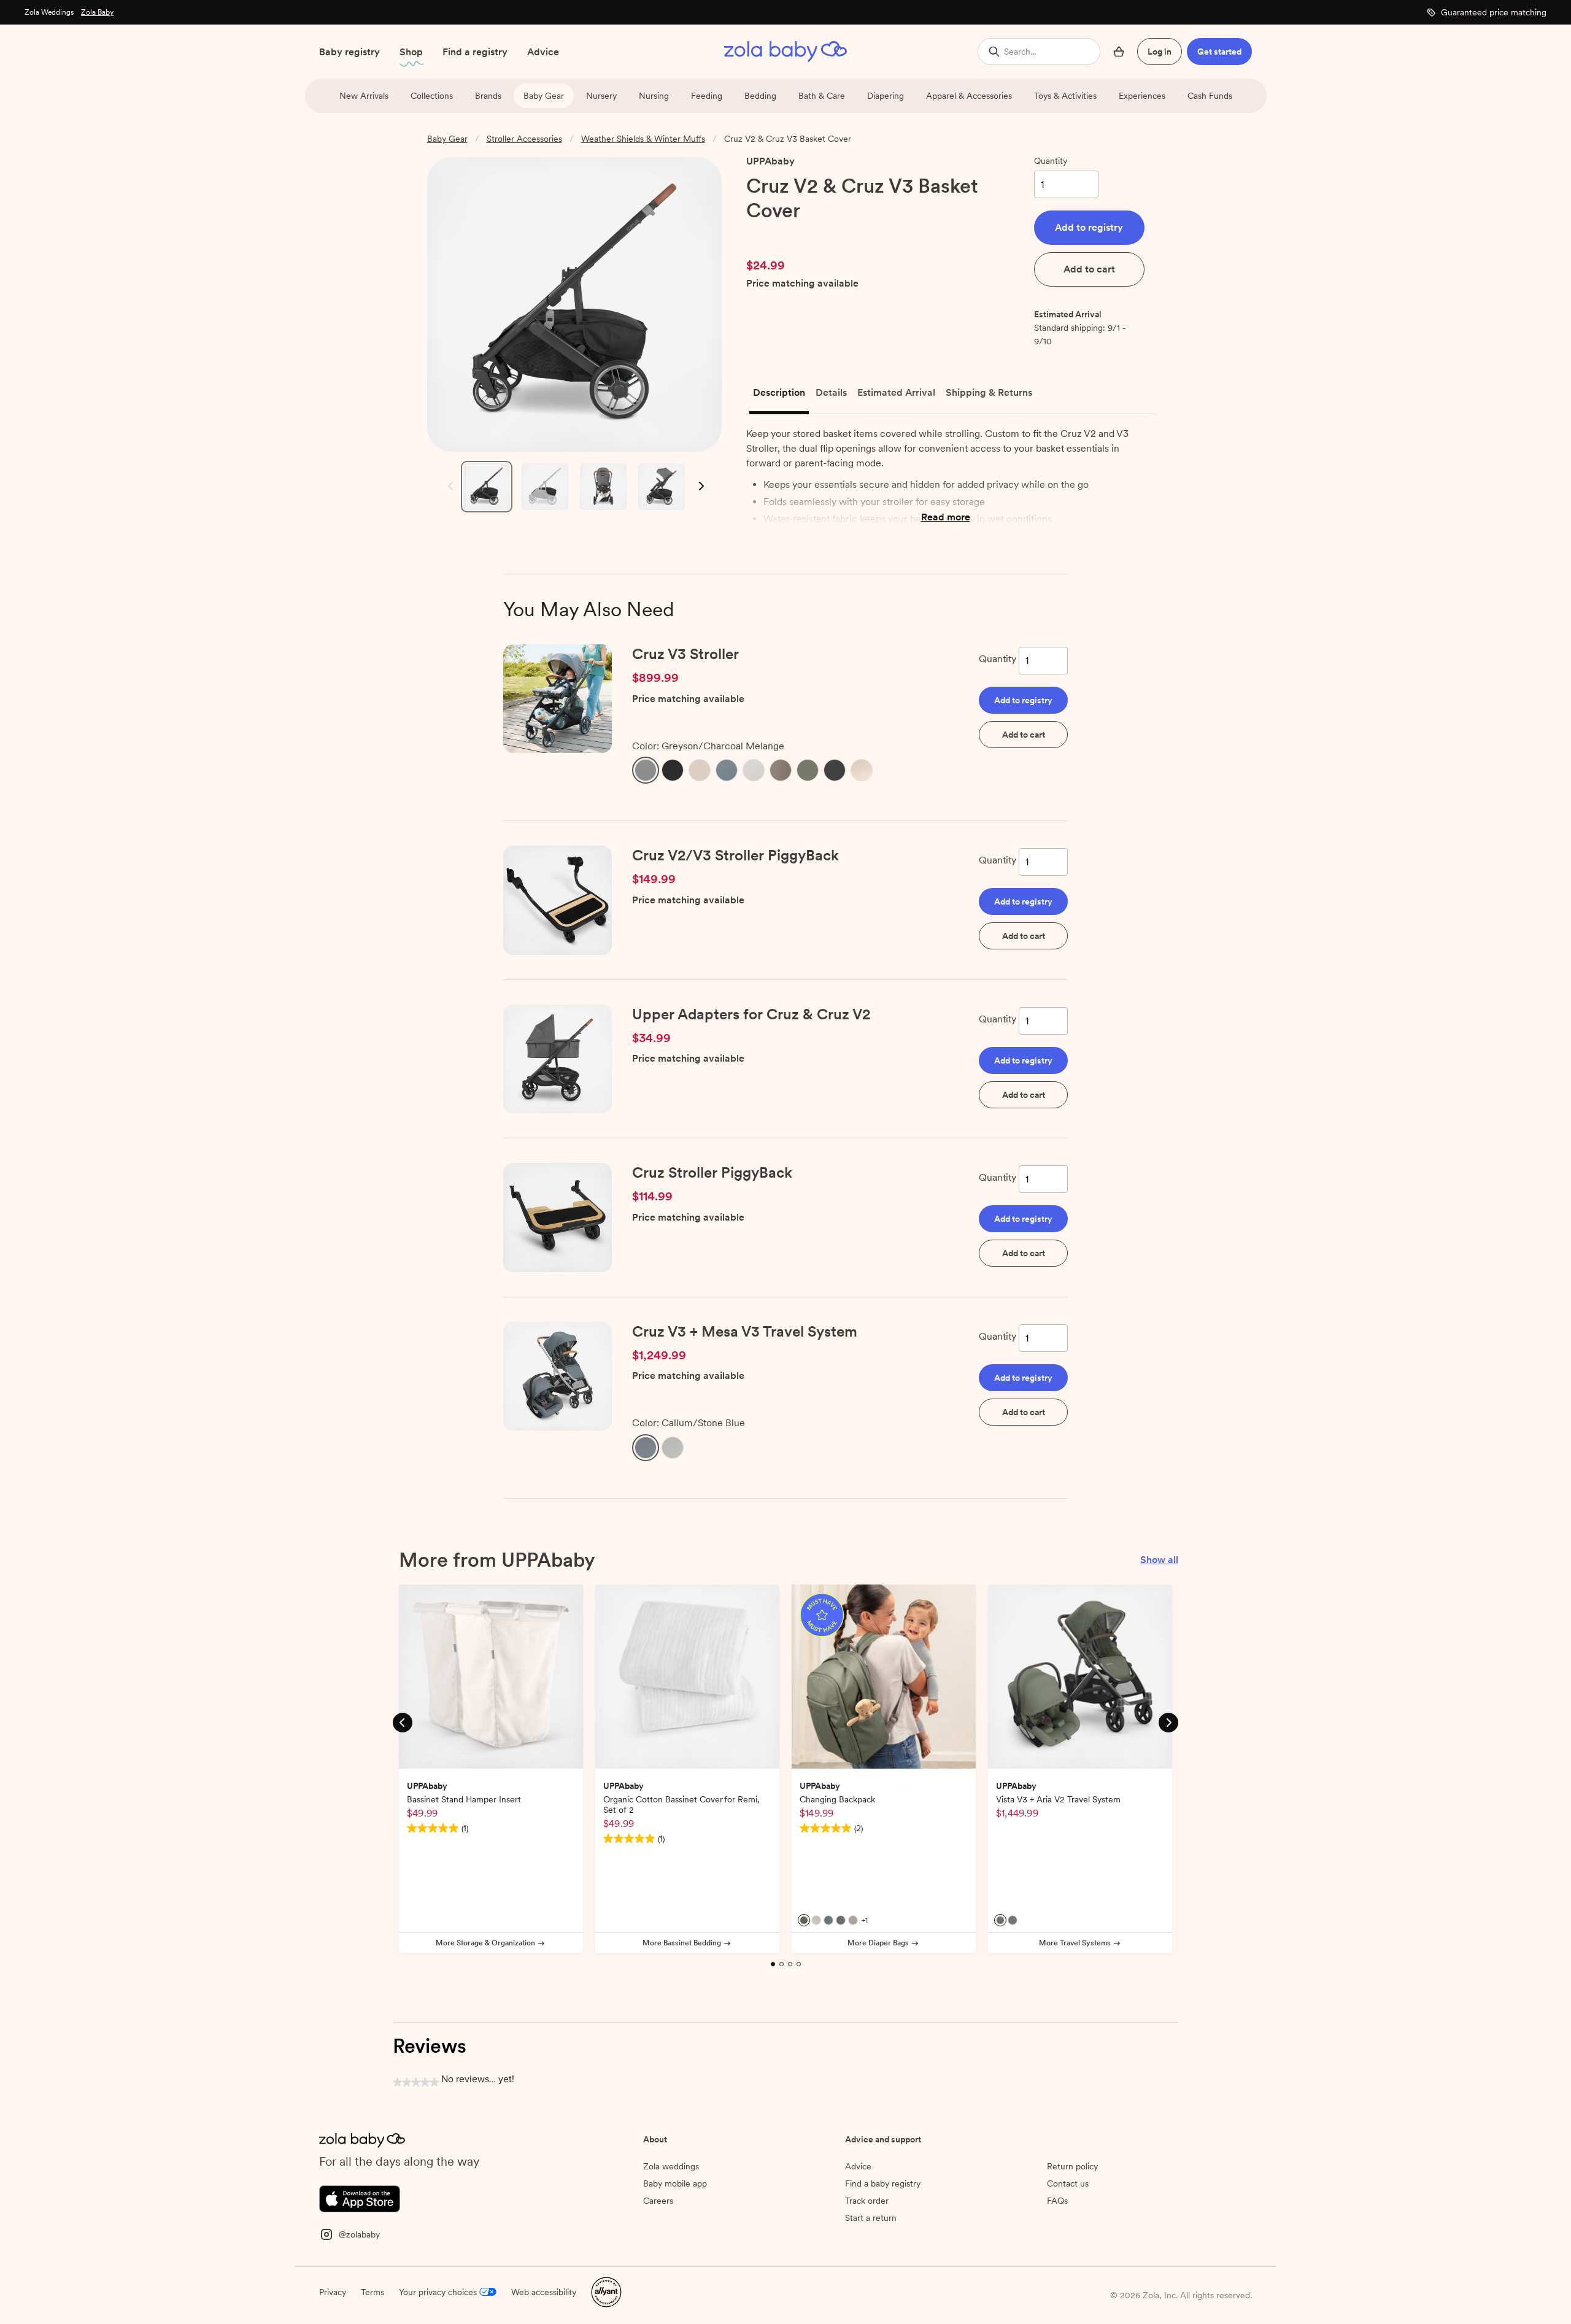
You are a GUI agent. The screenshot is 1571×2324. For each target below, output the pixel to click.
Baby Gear (544, 96)
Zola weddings (671, 2166)
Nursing (654, 96)
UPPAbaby (770, 161)
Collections (432, 96)
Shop (411, 52)
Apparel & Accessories (969, 96)
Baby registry (349, 52)
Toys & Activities (1065, 96)
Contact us (1068, 2183)
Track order (867, 2201)
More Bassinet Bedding (682, 1943)
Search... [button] (1020, 52)
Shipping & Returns (989, 392)
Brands (488, 96)
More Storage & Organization (485, 1943)
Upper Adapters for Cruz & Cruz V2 (751, 1014)
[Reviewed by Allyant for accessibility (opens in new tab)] (606, 2291)
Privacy (333, 2292)
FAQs (1057, 2201)
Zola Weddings (49, 12)
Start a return (871, 2218)
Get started (1219, 52)
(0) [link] (816, 235)
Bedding (760, 96)
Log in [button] (1160, 52)
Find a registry (475, 52)
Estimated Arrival (896, 392)
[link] (772, 235)
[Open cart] (1119, 52)
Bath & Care (822, 96)
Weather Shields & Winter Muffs (643, 139)
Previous (448, 486)
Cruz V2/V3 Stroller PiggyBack (735, 855)
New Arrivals (364, 96)
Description (779, 392)
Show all (1159, 1560)
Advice (543, 52)
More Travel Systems (1075, 1943)
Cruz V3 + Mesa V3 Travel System (745, 1331)
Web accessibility (544, 2292)
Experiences (1142, 96)
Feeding (707, 96)
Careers (658, 2201)
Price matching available (802, 284)
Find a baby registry (883, 2183)
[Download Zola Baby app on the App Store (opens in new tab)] (360, 2197)
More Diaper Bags (878, 1943)
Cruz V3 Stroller (685, 654)
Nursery (601, 96)
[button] (1089, 228)
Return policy (1072, 2166)
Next (701, 486)
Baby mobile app (675, 2183)
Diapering (886, 96)
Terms (372, 2292)
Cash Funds (1210, 96)
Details (831, 392)
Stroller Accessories (524, 139)
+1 (865, 1920)
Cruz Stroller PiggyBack (712, 1172)
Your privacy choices (438, 2292)
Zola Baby (97, 12)
